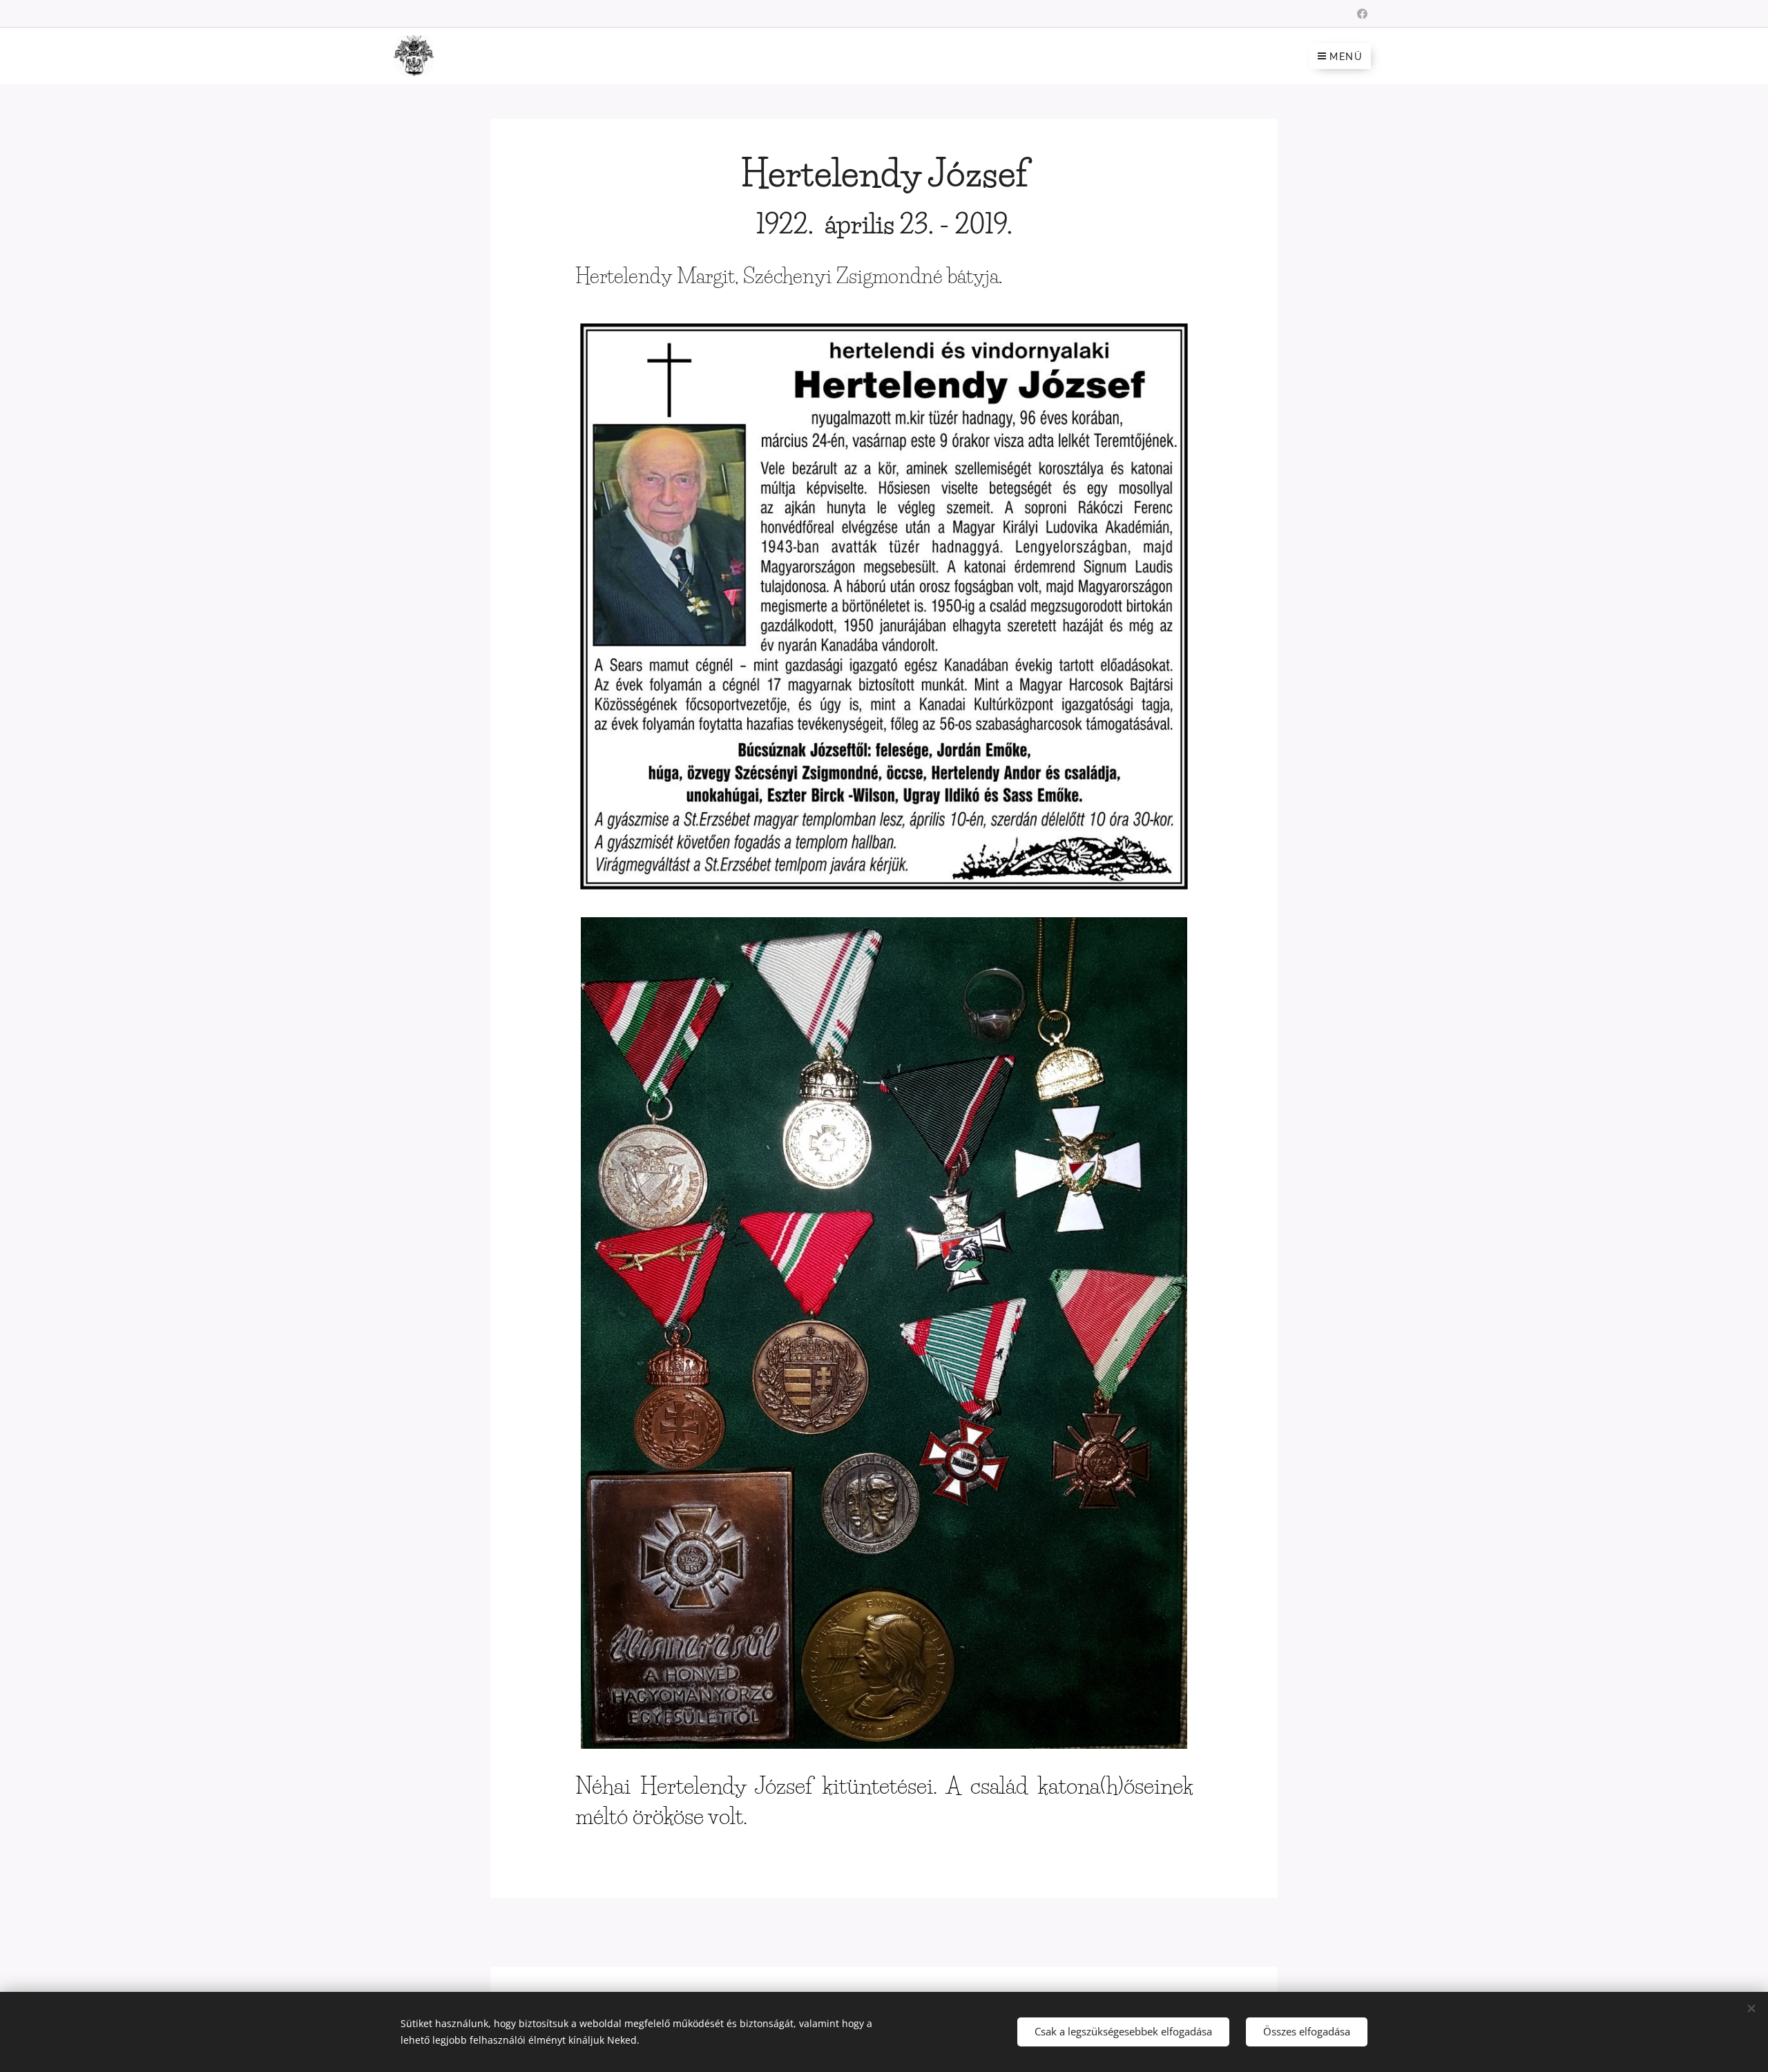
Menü (1346, 57)
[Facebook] (1362, 14)
